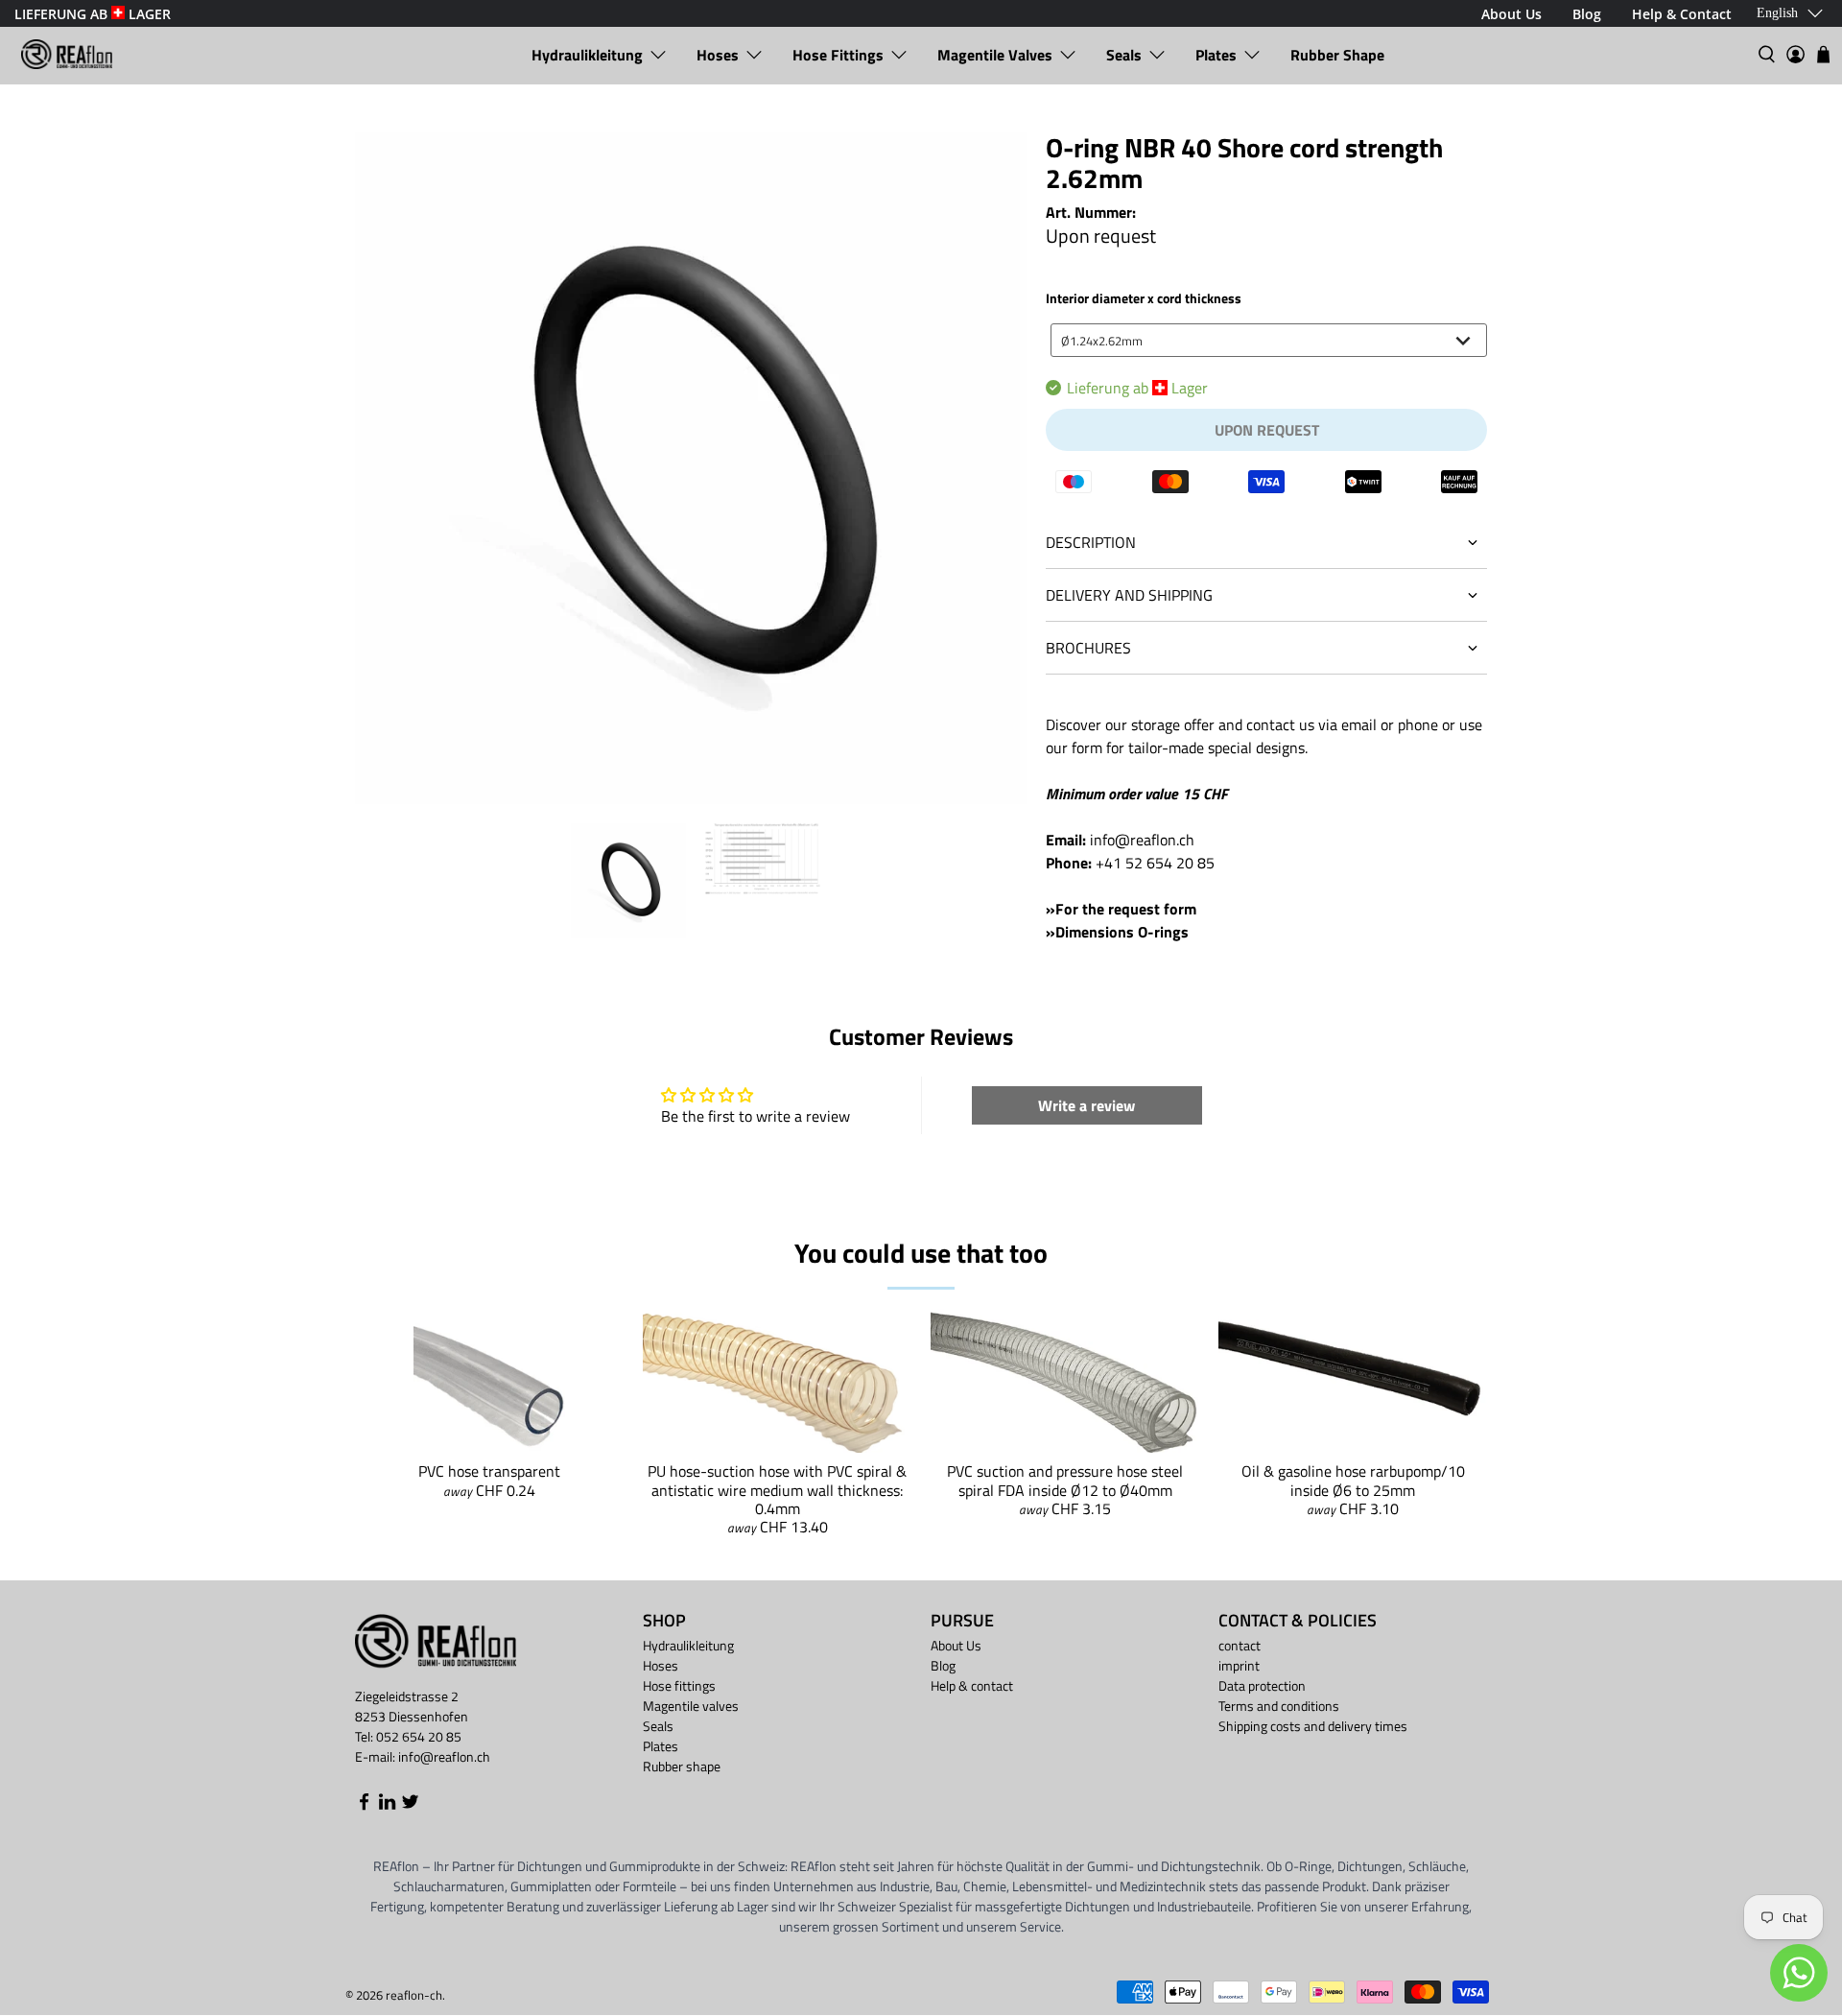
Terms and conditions (1279, 1706)
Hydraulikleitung (587, 55)
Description (1091, 542)
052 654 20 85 (419, 1736)
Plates (1216, 55)
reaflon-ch (414, 1995)
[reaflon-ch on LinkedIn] (387, 1805)
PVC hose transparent (489, 1471)
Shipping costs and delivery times (1313, 1726)
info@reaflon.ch (1142, 840)
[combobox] (1269, 340)
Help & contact (972, 1685)
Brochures (1088, 648)
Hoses (718, 55)
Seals (1124, 55)
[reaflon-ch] (67, 54)
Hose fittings (838, 55)
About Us (956, 1645)
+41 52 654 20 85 (1155, 863)
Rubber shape (1337, 55)
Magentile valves (995, 55)
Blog (943, 1665)
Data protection (1262, 1685)
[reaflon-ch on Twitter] (410, 1805)
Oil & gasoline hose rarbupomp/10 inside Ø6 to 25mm (1353, 1480)
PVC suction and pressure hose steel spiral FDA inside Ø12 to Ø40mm (1065, 1480)
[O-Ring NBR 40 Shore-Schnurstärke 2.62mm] (691, 468)
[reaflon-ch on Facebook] (364, 1805)
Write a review (1086, 1105)
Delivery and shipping (1129, 595)
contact (1240, 1645)
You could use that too (921, 1253)
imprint (1239, 1665)
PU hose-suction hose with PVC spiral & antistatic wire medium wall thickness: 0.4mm (777, 1489)
